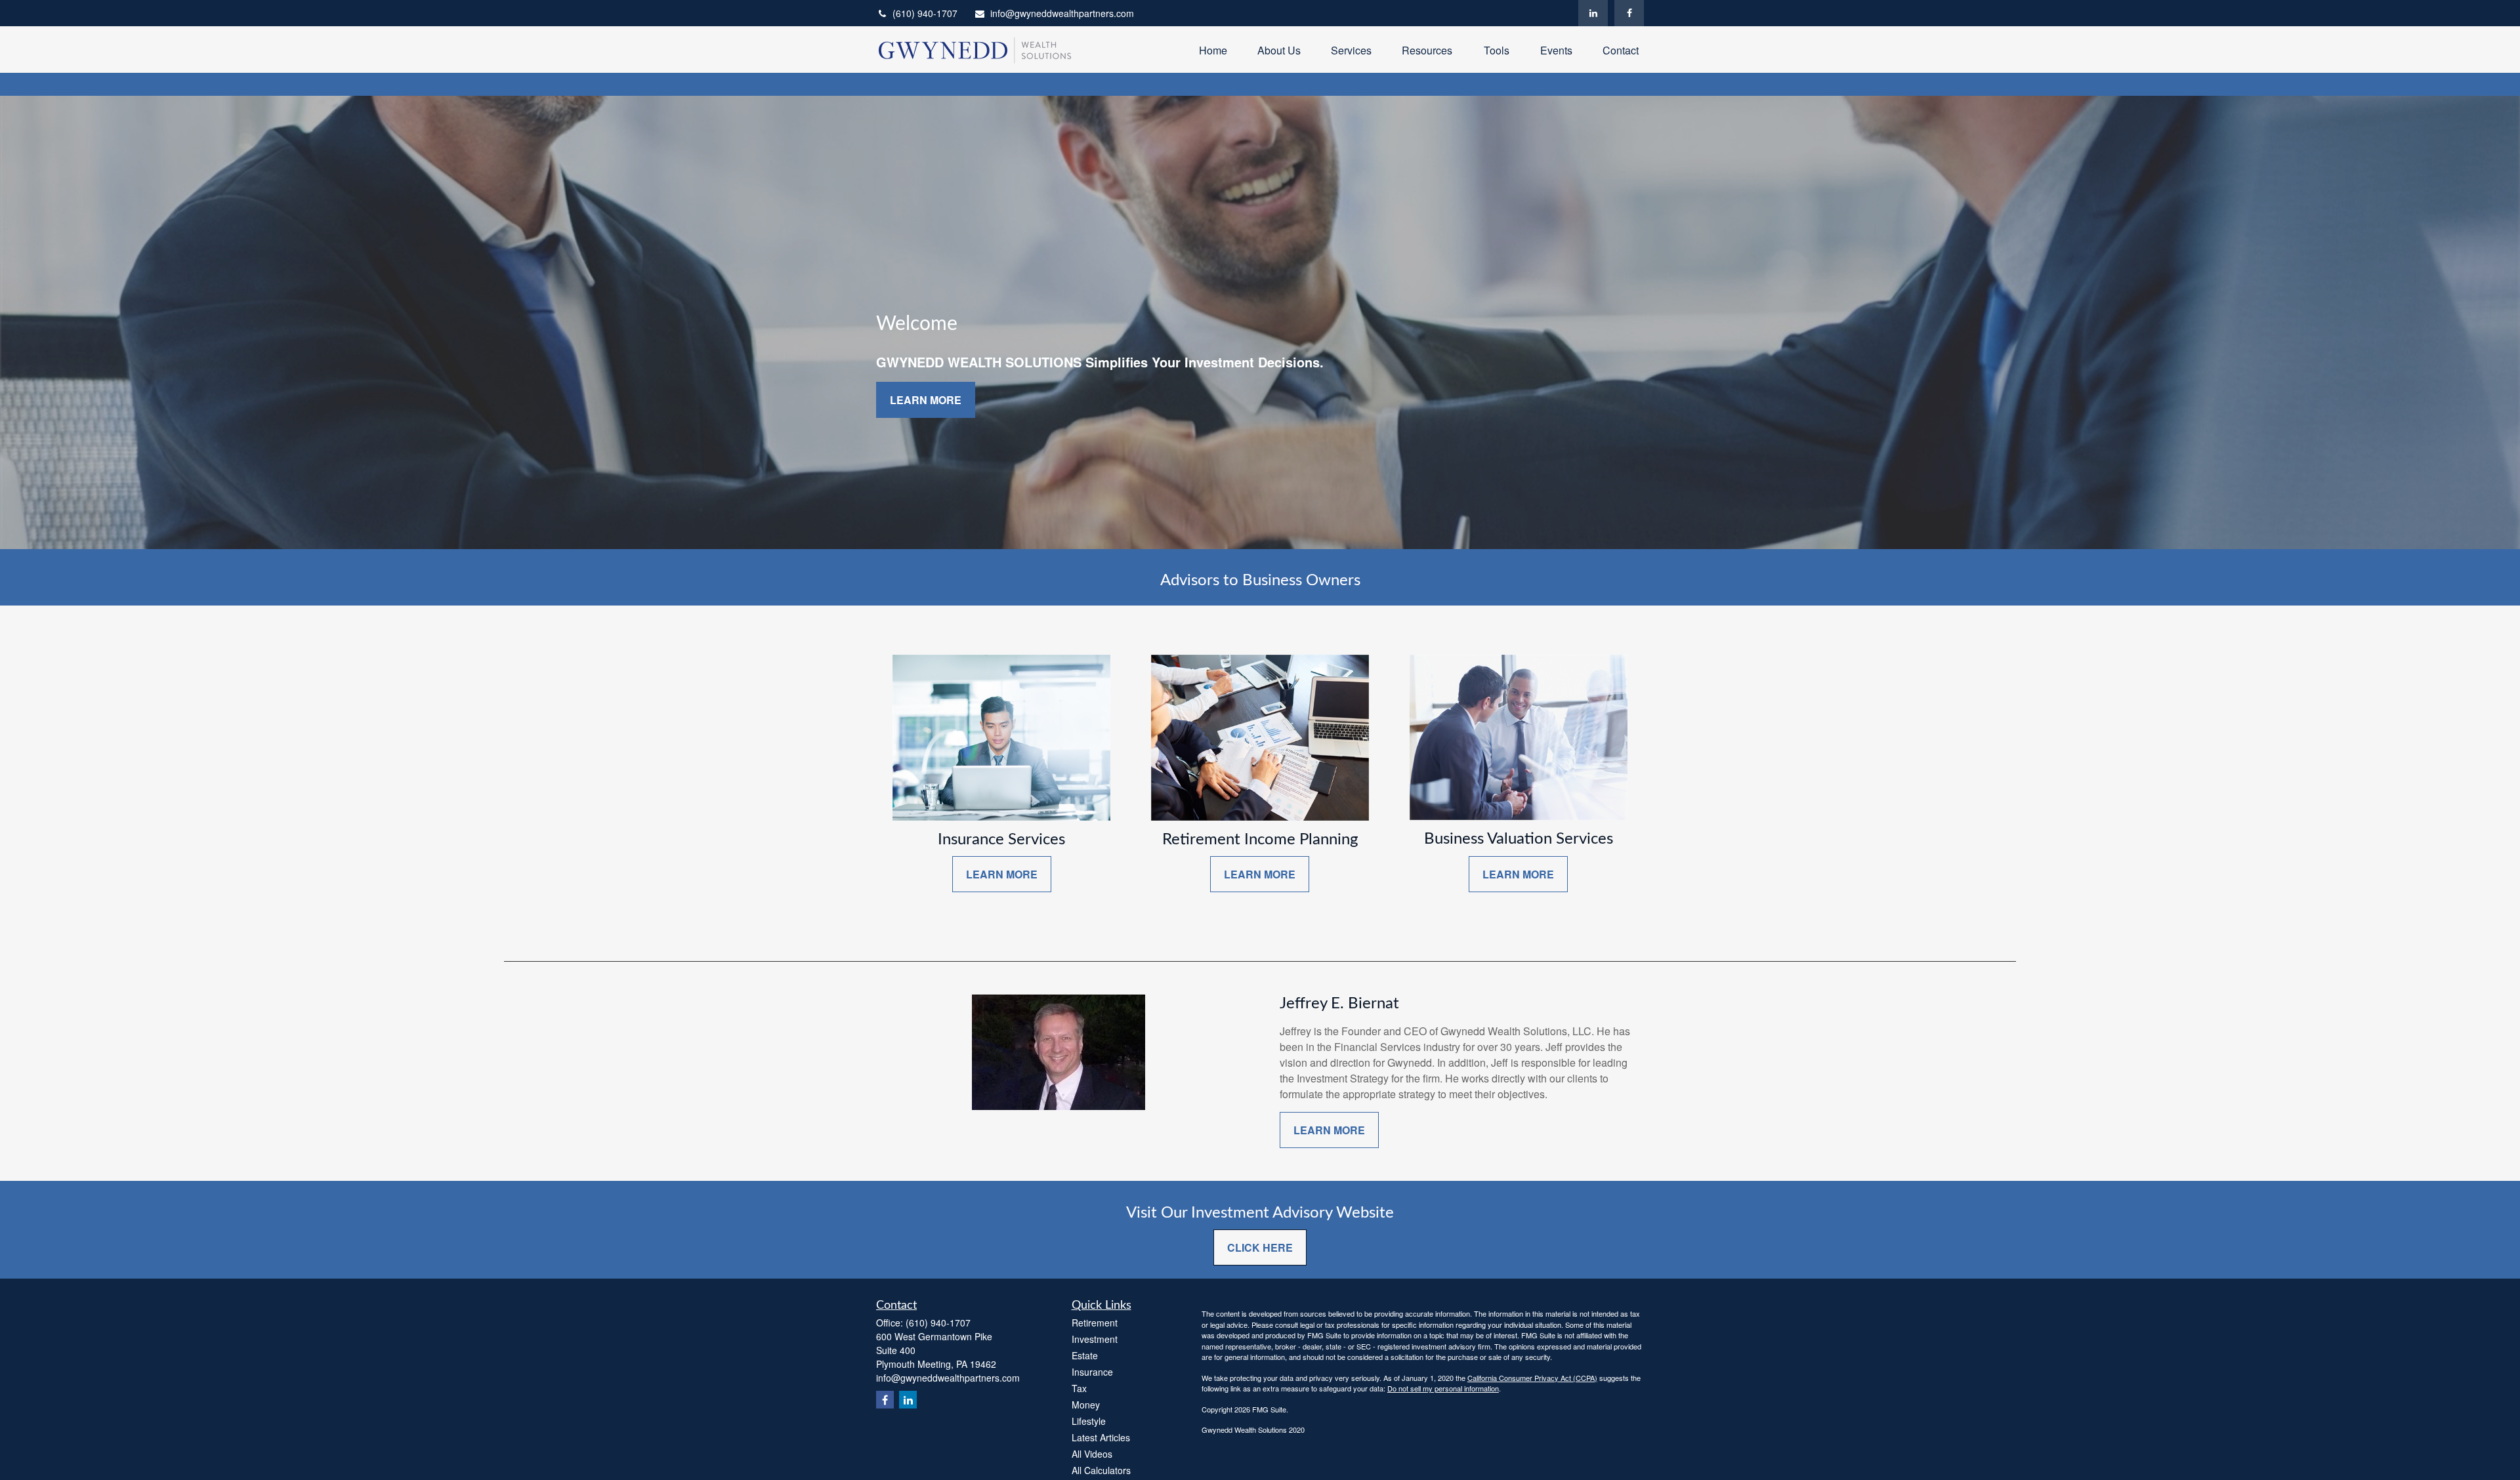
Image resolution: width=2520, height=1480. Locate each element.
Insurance (1092, 1372)
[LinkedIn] (1593, 13)
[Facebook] (1629, 13)
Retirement (1095, 1323)
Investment (1095, 1339)
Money (1086, 1405)
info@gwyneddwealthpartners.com (1062, 13)
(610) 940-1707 (925, 13)
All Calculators (1101, 1470)
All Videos (1092, 1454)
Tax (1079, 1388)
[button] (1213, 50)
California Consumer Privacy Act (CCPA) (1532, 1378)
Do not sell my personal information (1443, 1388)
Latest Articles (1101, 1437)
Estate (1085, 1355)
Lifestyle (1089, 1421)
